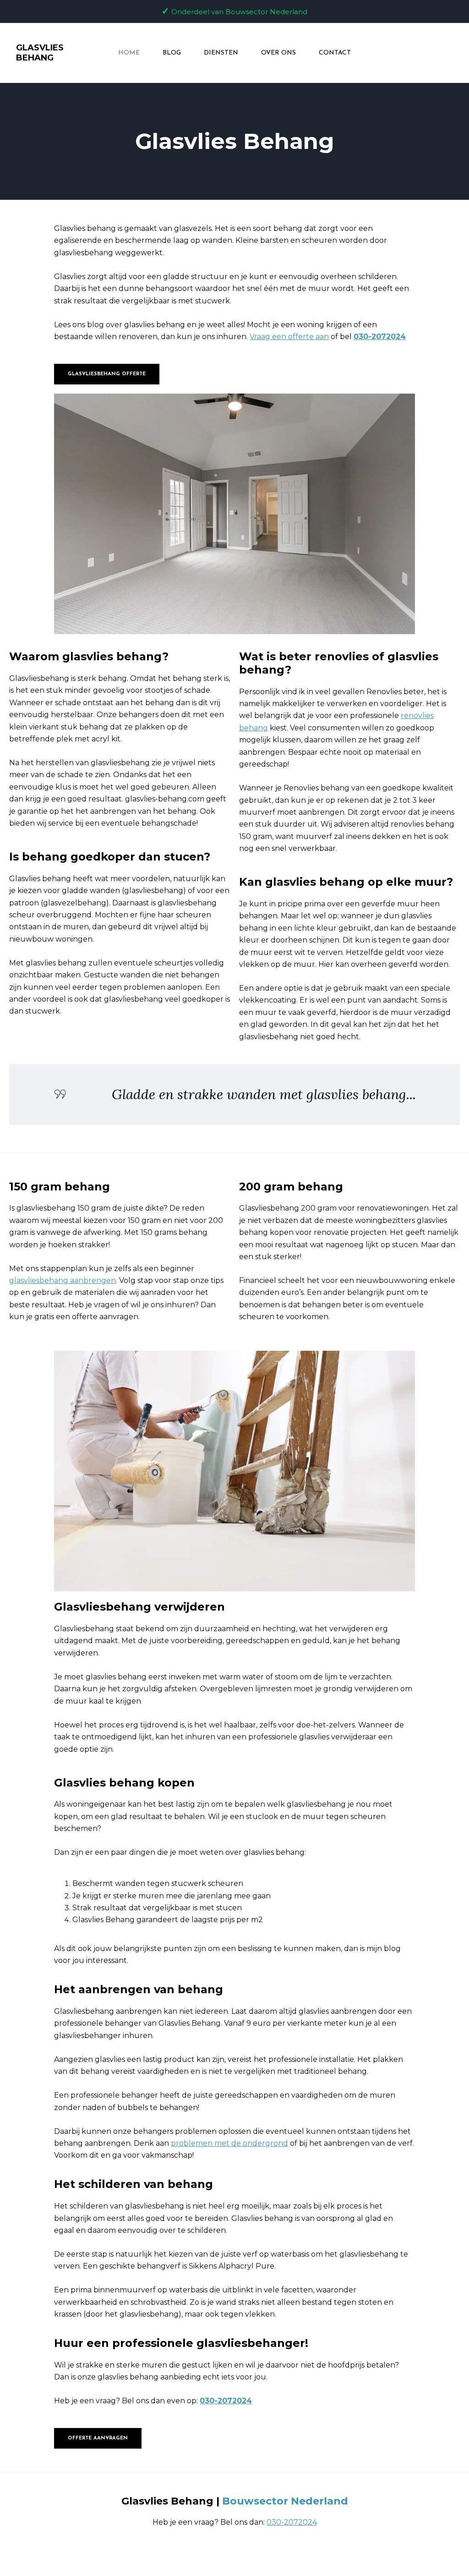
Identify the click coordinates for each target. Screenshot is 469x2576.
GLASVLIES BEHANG (40, 53)
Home (129, 53)
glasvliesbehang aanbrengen (63, 1280)
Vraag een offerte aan (289, 337)
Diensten (221, 53)
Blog (172, 53)
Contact (335, 53)
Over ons (278, 53)
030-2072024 (380, 337)
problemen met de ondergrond (229, 2143)
